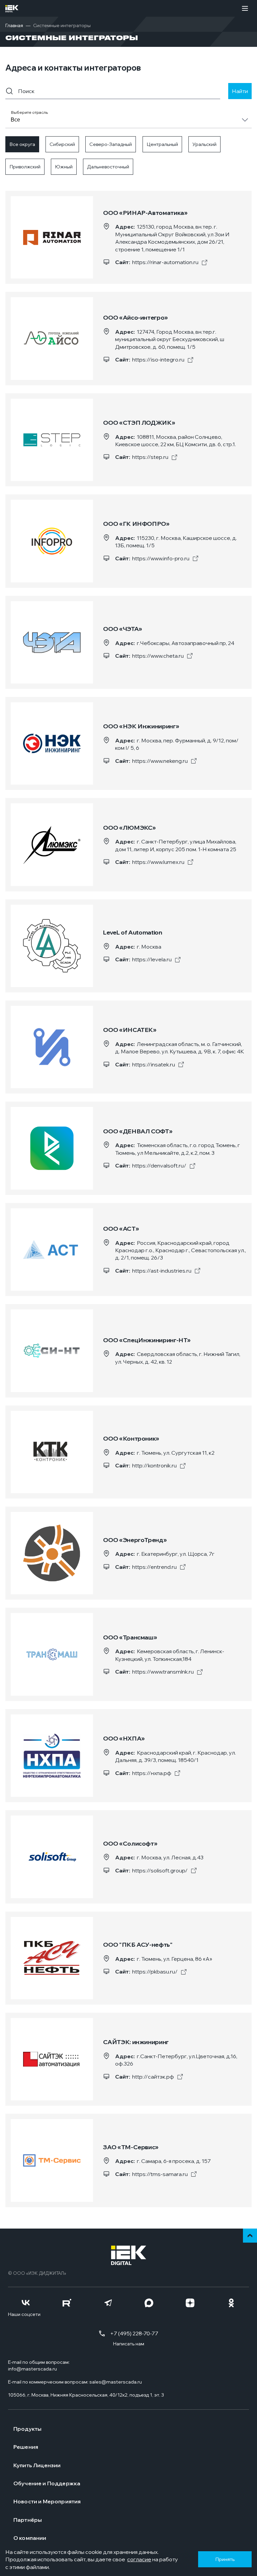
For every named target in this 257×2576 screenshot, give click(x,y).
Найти (240, 91)
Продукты (27, 2429)
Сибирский (62, 144)
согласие (139, 2559)
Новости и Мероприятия (47, 2501)
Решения (26, 2447)
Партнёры (28, 2520)
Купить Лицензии (37, 2465)
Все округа (22, 144)
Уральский (204, 144)
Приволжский (25, 167)
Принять (225, 2559)
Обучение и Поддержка (47, 2483)
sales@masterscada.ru (116, 2382)
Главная (14, 25)
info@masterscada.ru (32, 2369)
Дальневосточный (108, 167)
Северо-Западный (111, 144)
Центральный (162, 144)
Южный (64, 167)
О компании (30, 2538)
